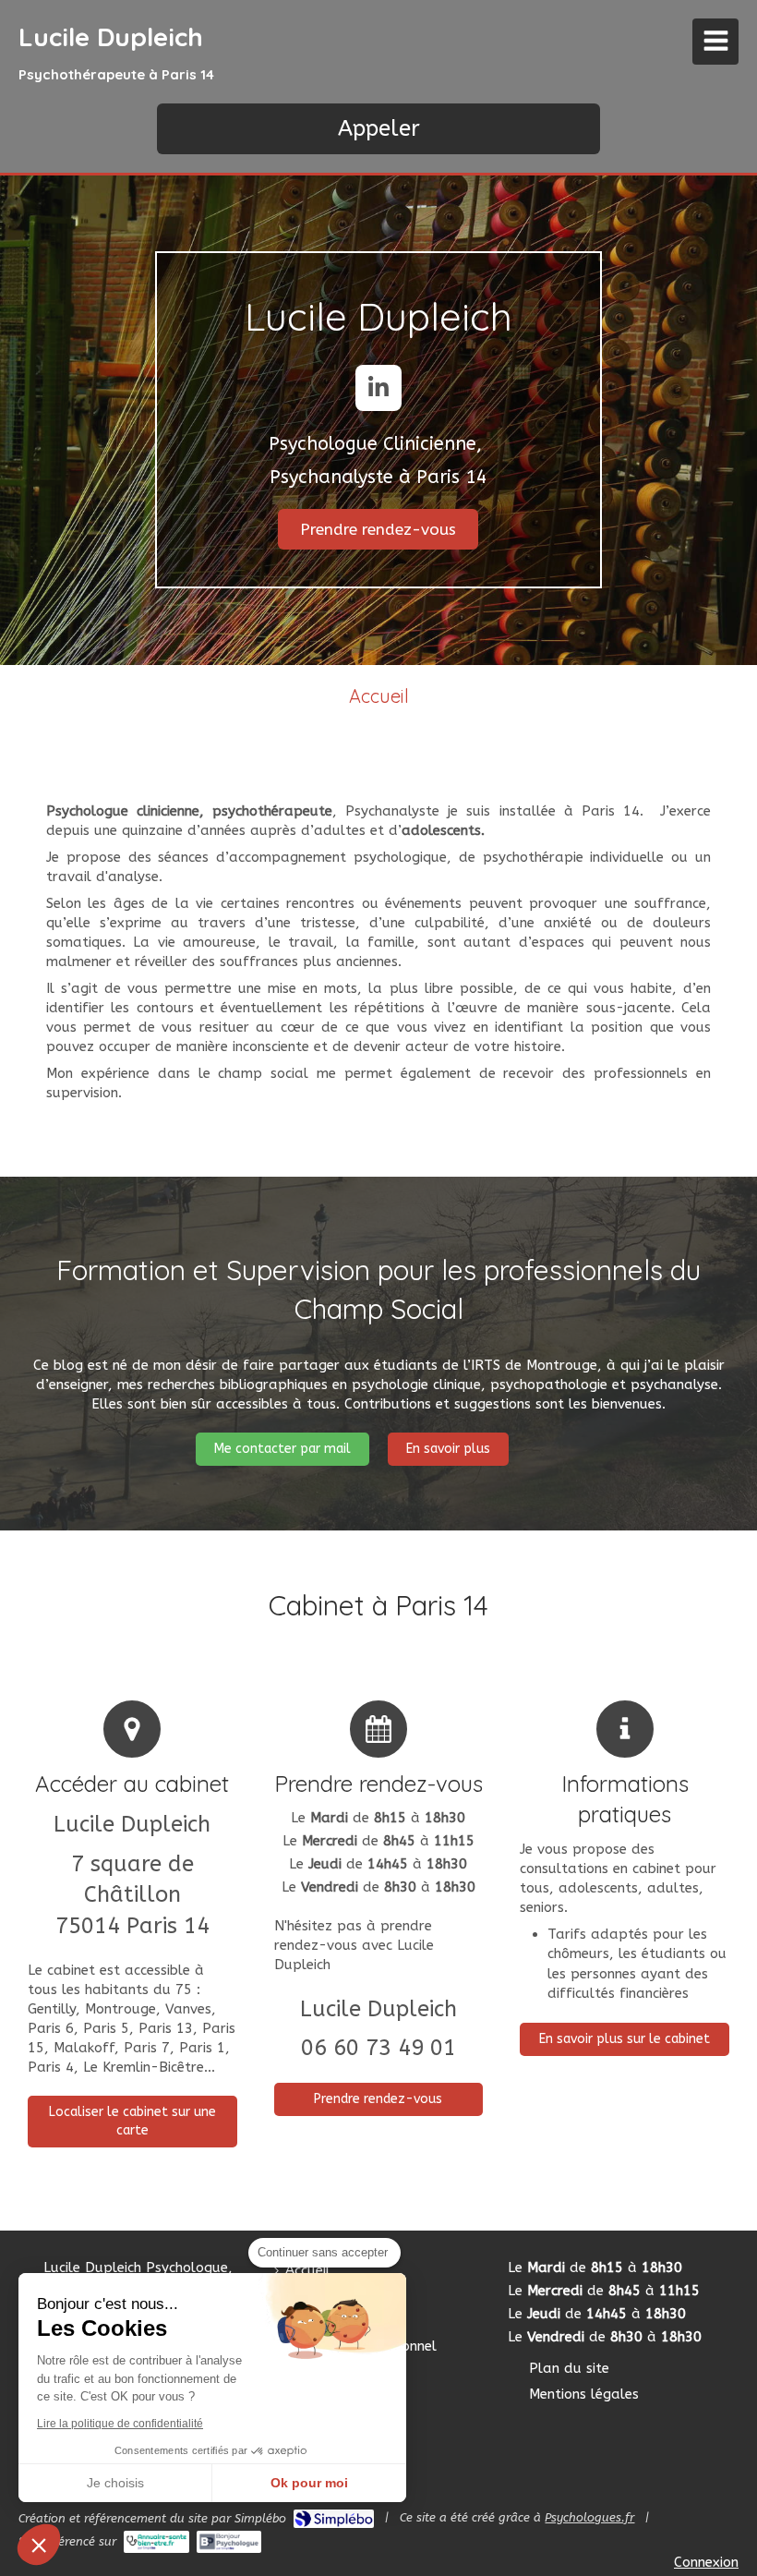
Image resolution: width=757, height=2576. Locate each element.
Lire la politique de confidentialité (120, 2424)
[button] (39, 2545)
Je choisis (115, 2483)
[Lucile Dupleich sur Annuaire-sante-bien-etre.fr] (156, 2542)
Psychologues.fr (589, 2517)
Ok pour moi (309, 2483)
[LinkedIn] (378, 388)
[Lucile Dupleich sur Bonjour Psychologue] (229, 2542)
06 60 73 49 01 (378, 2048)
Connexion (706, 2562)
